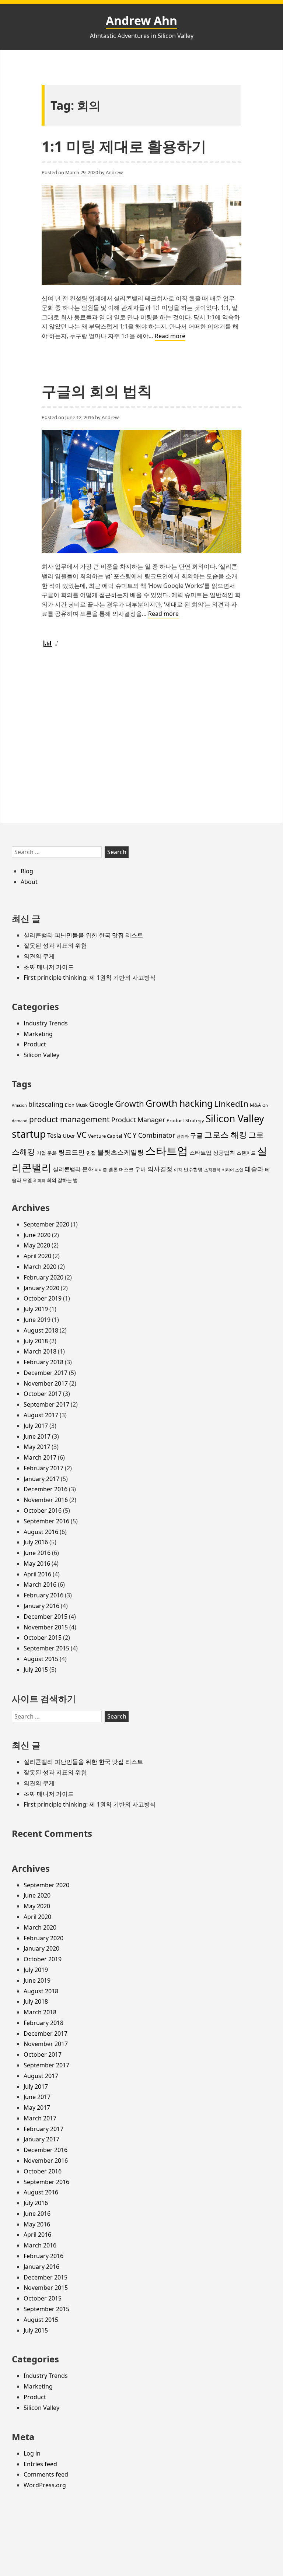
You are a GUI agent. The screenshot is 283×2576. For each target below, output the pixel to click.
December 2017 (46, 1373)
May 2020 (37, 1245)
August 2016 (41, 1532)
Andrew (114, 172)
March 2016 (40, 1584)
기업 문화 (47, 1153)
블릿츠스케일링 (120, 1152)
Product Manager (138, 1120)
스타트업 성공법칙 (212, 1152)
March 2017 (40, 1457)
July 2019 (36, 1309)
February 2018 (43, 1362)
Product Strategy (185, 1120)
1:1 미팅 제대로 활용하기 (124, 146)
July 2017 (36, 1426)
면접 (91, 1153)
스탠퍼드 (246, 1153)
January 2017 (41, 1479)
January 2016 (41, 1606)
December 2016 (46, 1489)
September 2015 (46, 1648)
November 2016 (46, 1500)
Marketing (38, 1034)
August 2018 (41, 1330)
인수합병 (193, 1169)
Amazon (19, 1105)
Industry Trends (46, 1023)
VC (82, 1135)
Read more (170, 336)
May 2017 (37, 1447)
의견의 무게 (39, 956)
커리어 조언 (233, 1170)
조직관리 (212, 1170)
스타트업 (167, 1151)
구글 (196, 1135)
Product (35, 1044)
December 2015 (46, 1617)
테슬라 (254, 1169)
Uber (69, 1136)
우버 (140, 1169)
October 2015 (43, 1638)
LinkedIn (231, 1104)
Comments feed (46, 2474)
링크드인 (71, 1152)
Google (101, 1104)
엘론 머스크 (121, 1169)
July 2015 (36, 1670)
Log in (32, 2453)
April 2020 (37, 1256)
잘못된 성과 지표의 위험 (55, 945)
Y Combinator (154, 1135)
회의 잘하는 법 (62, 1180)
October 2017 (43, 1394)
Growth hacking (179, 1103)
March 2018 (40, 1351)
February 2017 (43, 1468)
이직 (178, 1170)
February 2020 (43, 1277)
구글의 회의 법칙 (97, 391)
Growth (130, 1104)
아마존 (101, 1170)
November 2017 (46, 1383)
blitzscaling (46, 1104)
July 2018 (36, 1341)
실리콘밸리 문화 (73, 1169)
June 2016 (37, 1553)
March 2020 (40, 1267)
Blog (27, 871)
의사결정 (160, 1169)
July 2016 (36, 1542)
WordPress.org (45, 2485)
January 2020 (41, 1288)
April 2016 (37, 1574)
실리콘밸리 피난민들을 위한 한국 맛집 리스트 (83, 935)
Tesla (54, 1135)
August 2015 (41, 1659)
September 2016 (46, 1521)
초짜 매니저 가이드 (49, 967)
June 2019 (37, 1320)
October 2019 (43, 1298)
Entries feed (40, 2464)
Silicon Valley (41, 1055)
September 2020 (46, 1224)
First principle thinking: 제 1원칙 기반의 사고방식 (90, 978)
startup (29, 1134)
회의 (41, 1180)
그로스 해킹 (226, 1135)
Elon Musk (76, 1105)
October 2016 (43, 1510)
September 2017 (46, 1404)
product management (69, 1119)
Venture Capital (105, 1136)
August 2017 (41, 1415)
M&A (255, 1105)
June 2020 (37, 1235)
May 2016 (37, 1564)
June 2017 (37, 1436)
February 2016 (43, 1595)
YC (127, 1135)
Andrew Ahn (141, 20)
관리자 (183, 1136)
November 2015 (46, 1627)
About (29, 882)
